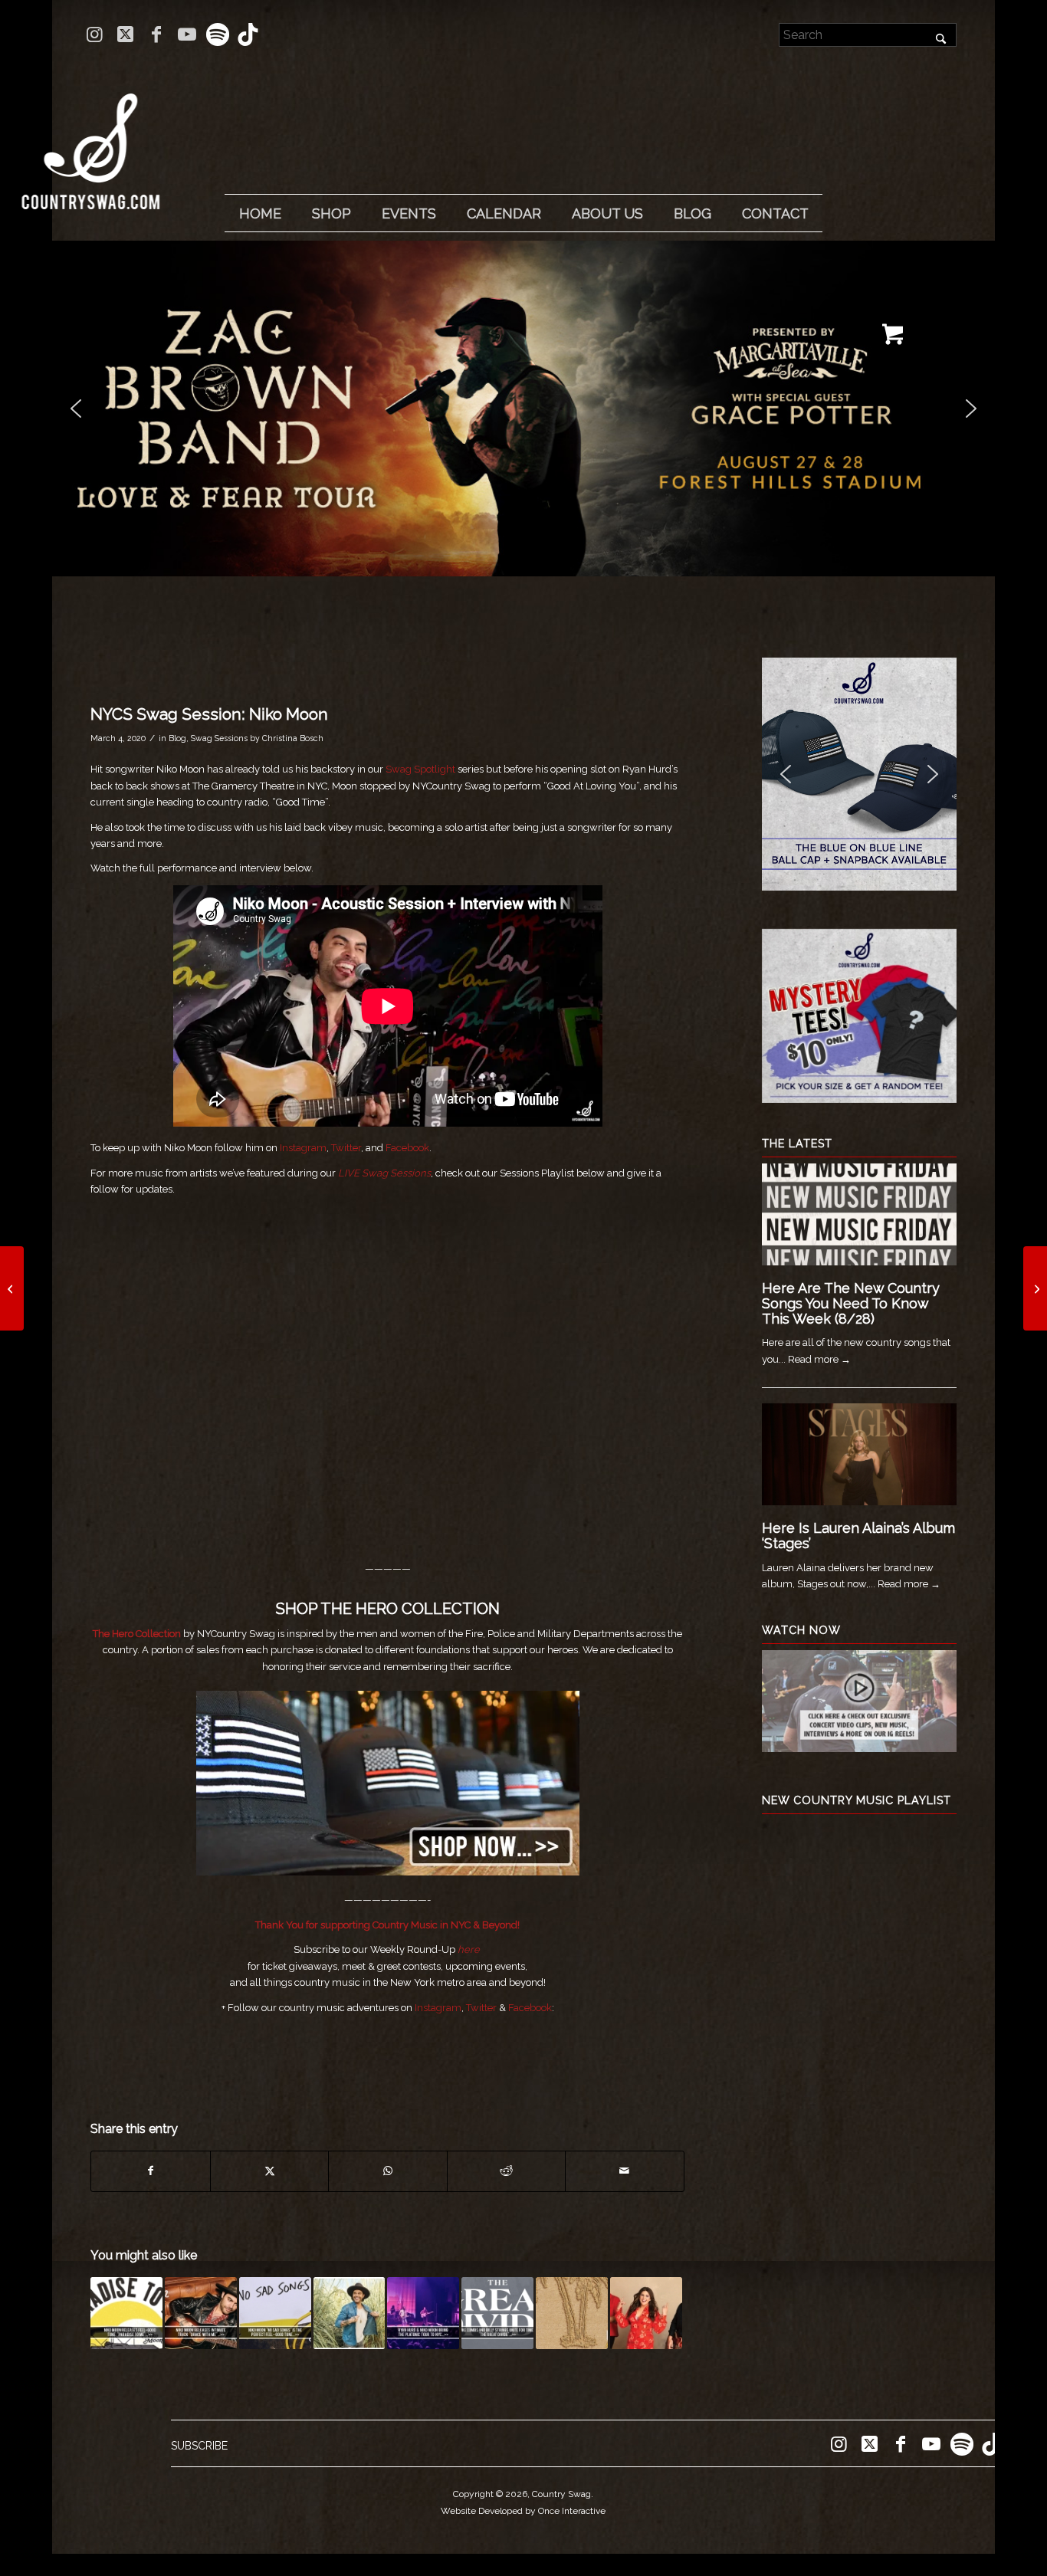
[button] (523, 409)
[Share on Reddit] (506, 2171)
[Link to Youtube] (187, 34)
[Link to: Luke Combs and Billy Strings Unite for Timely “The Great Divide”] (497, 2313)
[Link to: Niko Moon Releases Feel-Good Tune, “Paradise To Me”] (126, 2313)
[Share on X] (269, 2171)
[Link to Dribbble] (248, 34)
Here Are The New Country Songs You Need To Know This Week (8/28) (851, 1303)
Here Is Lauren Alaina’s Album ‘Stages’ (858, 1536)
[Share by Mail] (625, 2171)
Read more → (819, 1359)
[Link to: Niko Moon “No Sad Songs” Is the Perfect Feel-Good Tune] (275, 2313)
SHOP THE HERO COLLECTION (388, 1609)
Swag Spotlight (420, 769)
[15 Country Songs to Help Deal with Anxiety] (1035, 1288)
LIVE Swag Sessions (384, 1173)
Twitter (345, 1148)
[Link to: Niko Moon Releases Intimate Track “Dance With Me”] (201, 2313)
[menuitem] (260, 214)
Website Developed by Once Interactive (523, 2511)
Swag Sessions (219, 738)
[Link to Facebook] (156, 34)
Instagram (303, 1148)
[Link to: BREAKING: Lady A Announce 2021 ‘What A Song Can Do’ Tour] (646, 2313)
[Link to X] (125, 34)
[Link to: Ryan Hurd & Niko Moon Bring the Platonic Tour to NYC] (423, 2313)
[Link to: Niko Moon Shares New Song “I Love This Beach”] (572, 2313)
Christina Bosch (293, 738)
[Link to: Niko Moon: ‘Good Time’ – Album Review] (350, 2313)
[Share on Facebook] (150, 2171)
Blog (177, 738)
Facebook (407, 1148)
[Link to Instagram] (95, 34)
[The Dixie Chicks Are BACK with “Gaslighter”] (12, 1288)
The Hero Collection (137, 1634)
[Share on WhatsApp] (387, 2171)
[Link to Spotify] (217, 34)
